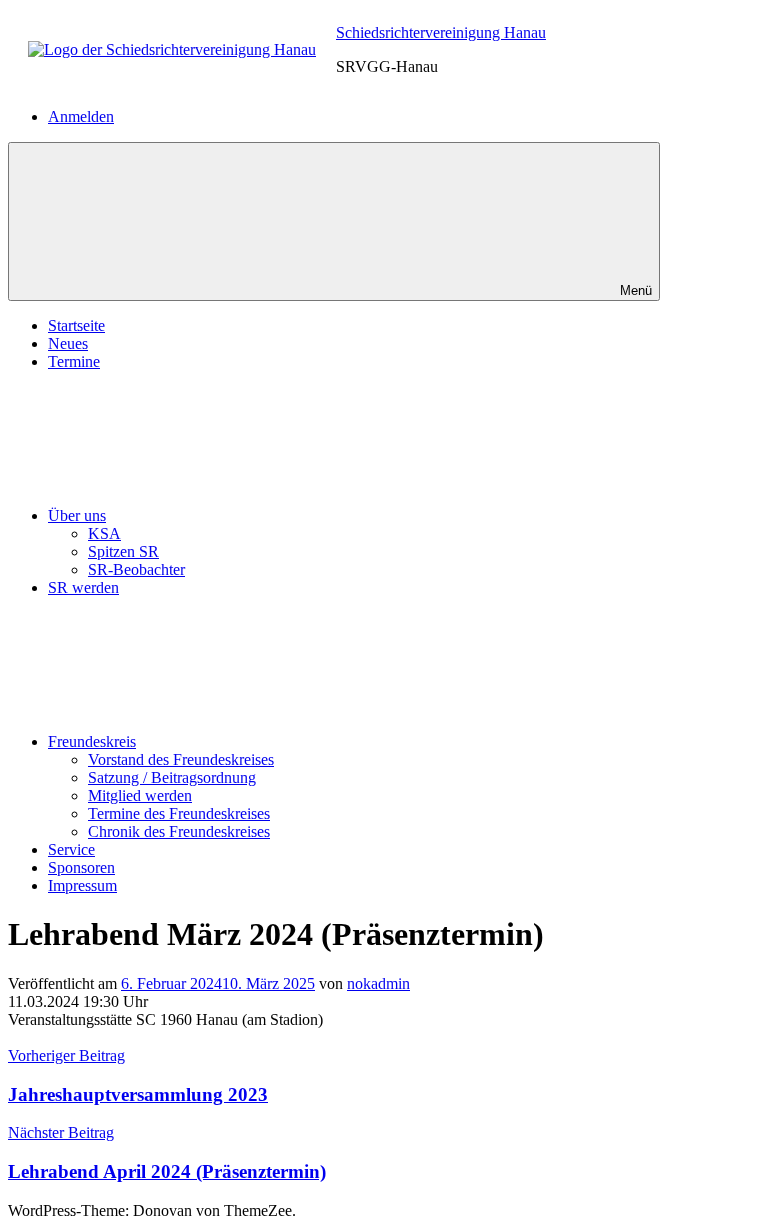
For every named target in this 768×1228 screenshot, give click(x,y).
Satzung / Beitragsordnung (172, 777)
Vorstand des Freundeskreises (181, 759)
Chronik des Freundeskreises (179, 831)
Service (71, 849)
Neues (68, 343)
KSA (104, 533)
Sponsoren (81, 867)
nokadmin (378, 983)
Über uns (77, 515)
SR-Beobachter (136, 569)
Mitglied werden (140, 795)
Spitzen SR (123, 551)
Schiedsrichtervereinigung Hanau (441, 32)
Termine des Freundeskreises (179, 813)
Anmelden (81, 116)
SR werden (83, 587)
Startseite (76, 325)
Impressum (82, 885)
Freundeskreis (92, 741)
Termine (74, 361)
